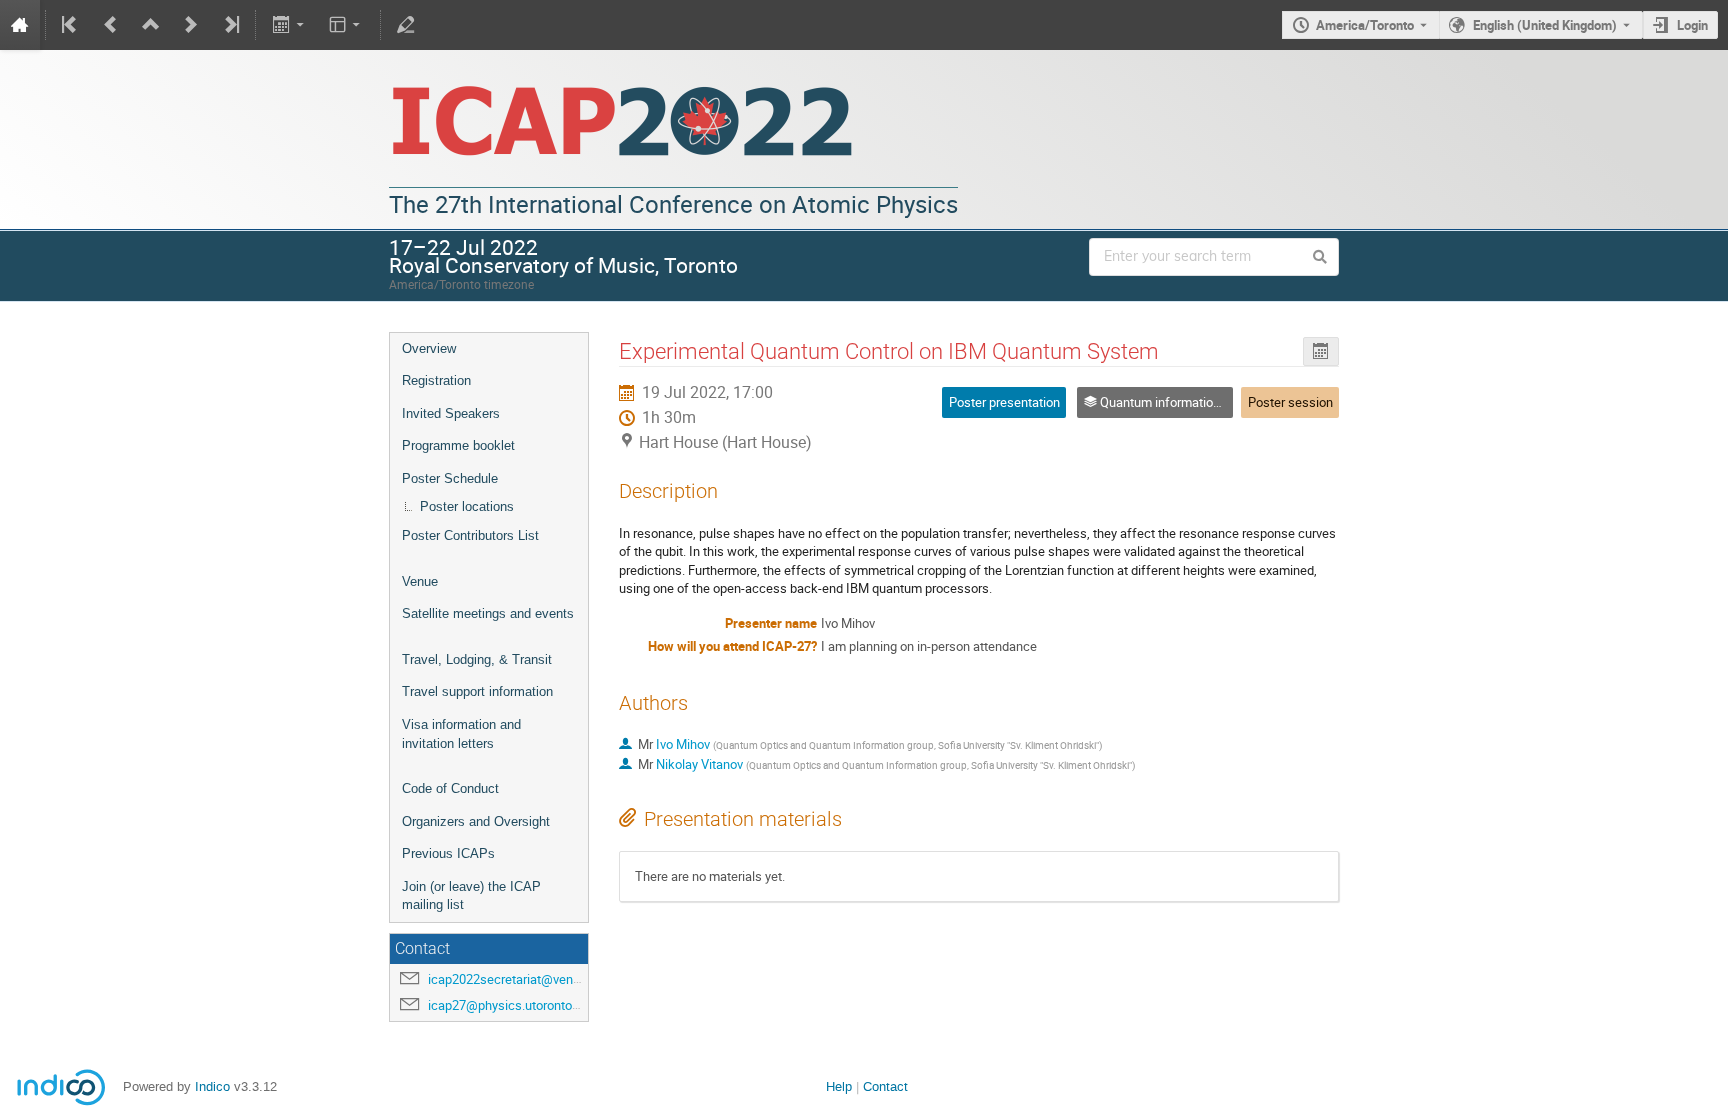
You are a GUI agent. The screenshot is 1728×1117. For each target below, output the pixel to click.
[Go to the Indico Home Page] (20, 25)
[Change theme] (346, 25)
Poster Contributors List (470, 535)
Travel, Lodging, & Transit (477, 659)
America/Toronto (1365, 25)
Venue (420, 581)
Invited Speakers (451, 413)
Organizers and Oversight (476, 821)
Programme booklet (458, 445)
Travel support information (477, 691)
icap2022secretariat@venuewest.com (535, 979)
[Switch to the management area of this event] (406, 25)
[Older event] (111, 25)
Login (1692, 25)
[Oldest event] (71, 25)
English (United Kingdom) (1545, 25)
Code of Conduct (450, 788)
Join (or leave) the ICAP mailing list (471, 896)
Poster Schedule (450, 478)
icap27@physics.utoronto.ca (508, 1005)
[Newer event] (191, 25)
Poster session (1290, 402)
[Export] (289, 25)
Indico (212, 1086)
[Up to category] (151, 25)
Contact (885, 1086)
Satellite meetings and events (488, 613)
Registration (436, 380)
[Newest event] (230, 25)
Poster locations (467, 506)
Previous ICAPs (448, 853)
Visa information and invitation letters (461, 734)
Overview (429, 348)
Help (839, 1086)
